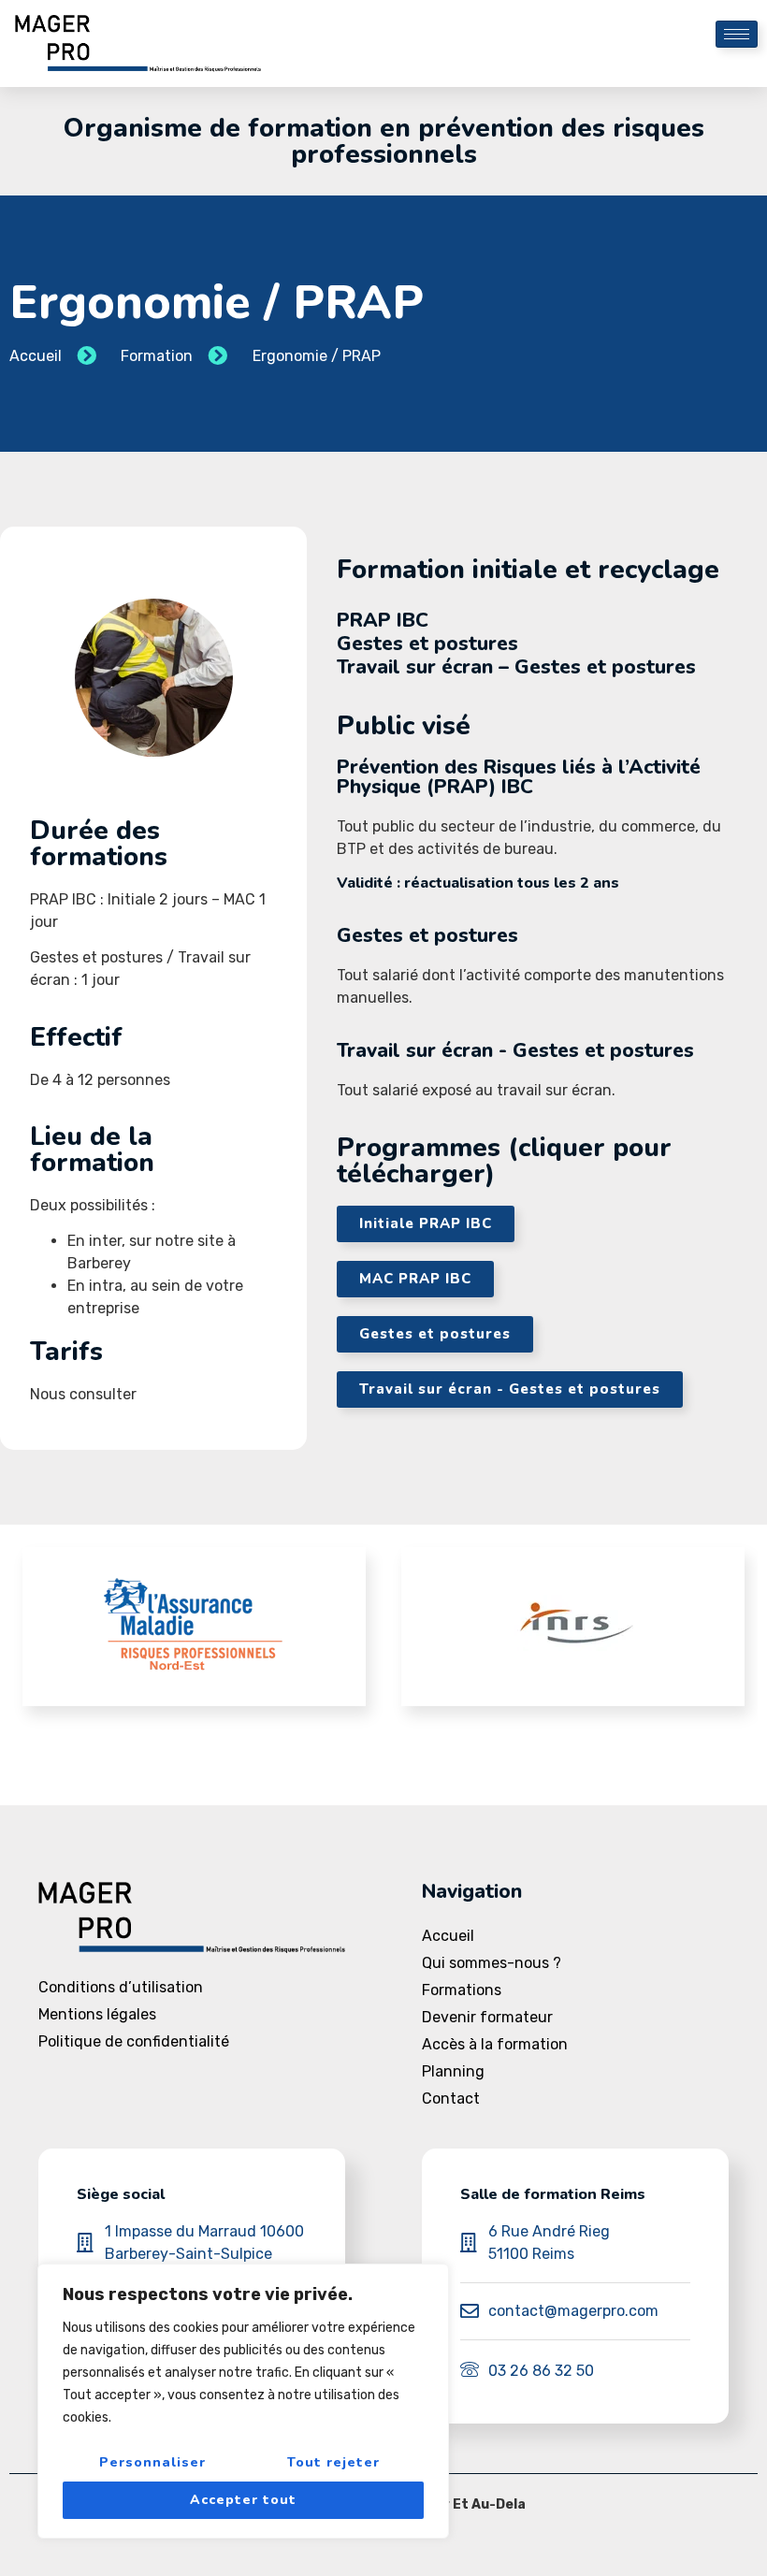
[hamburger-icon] (737, 34)
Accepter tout (243, 2500)
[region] (243, 2401)
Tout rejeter (333, 2462)
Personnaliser (152, 2462)
